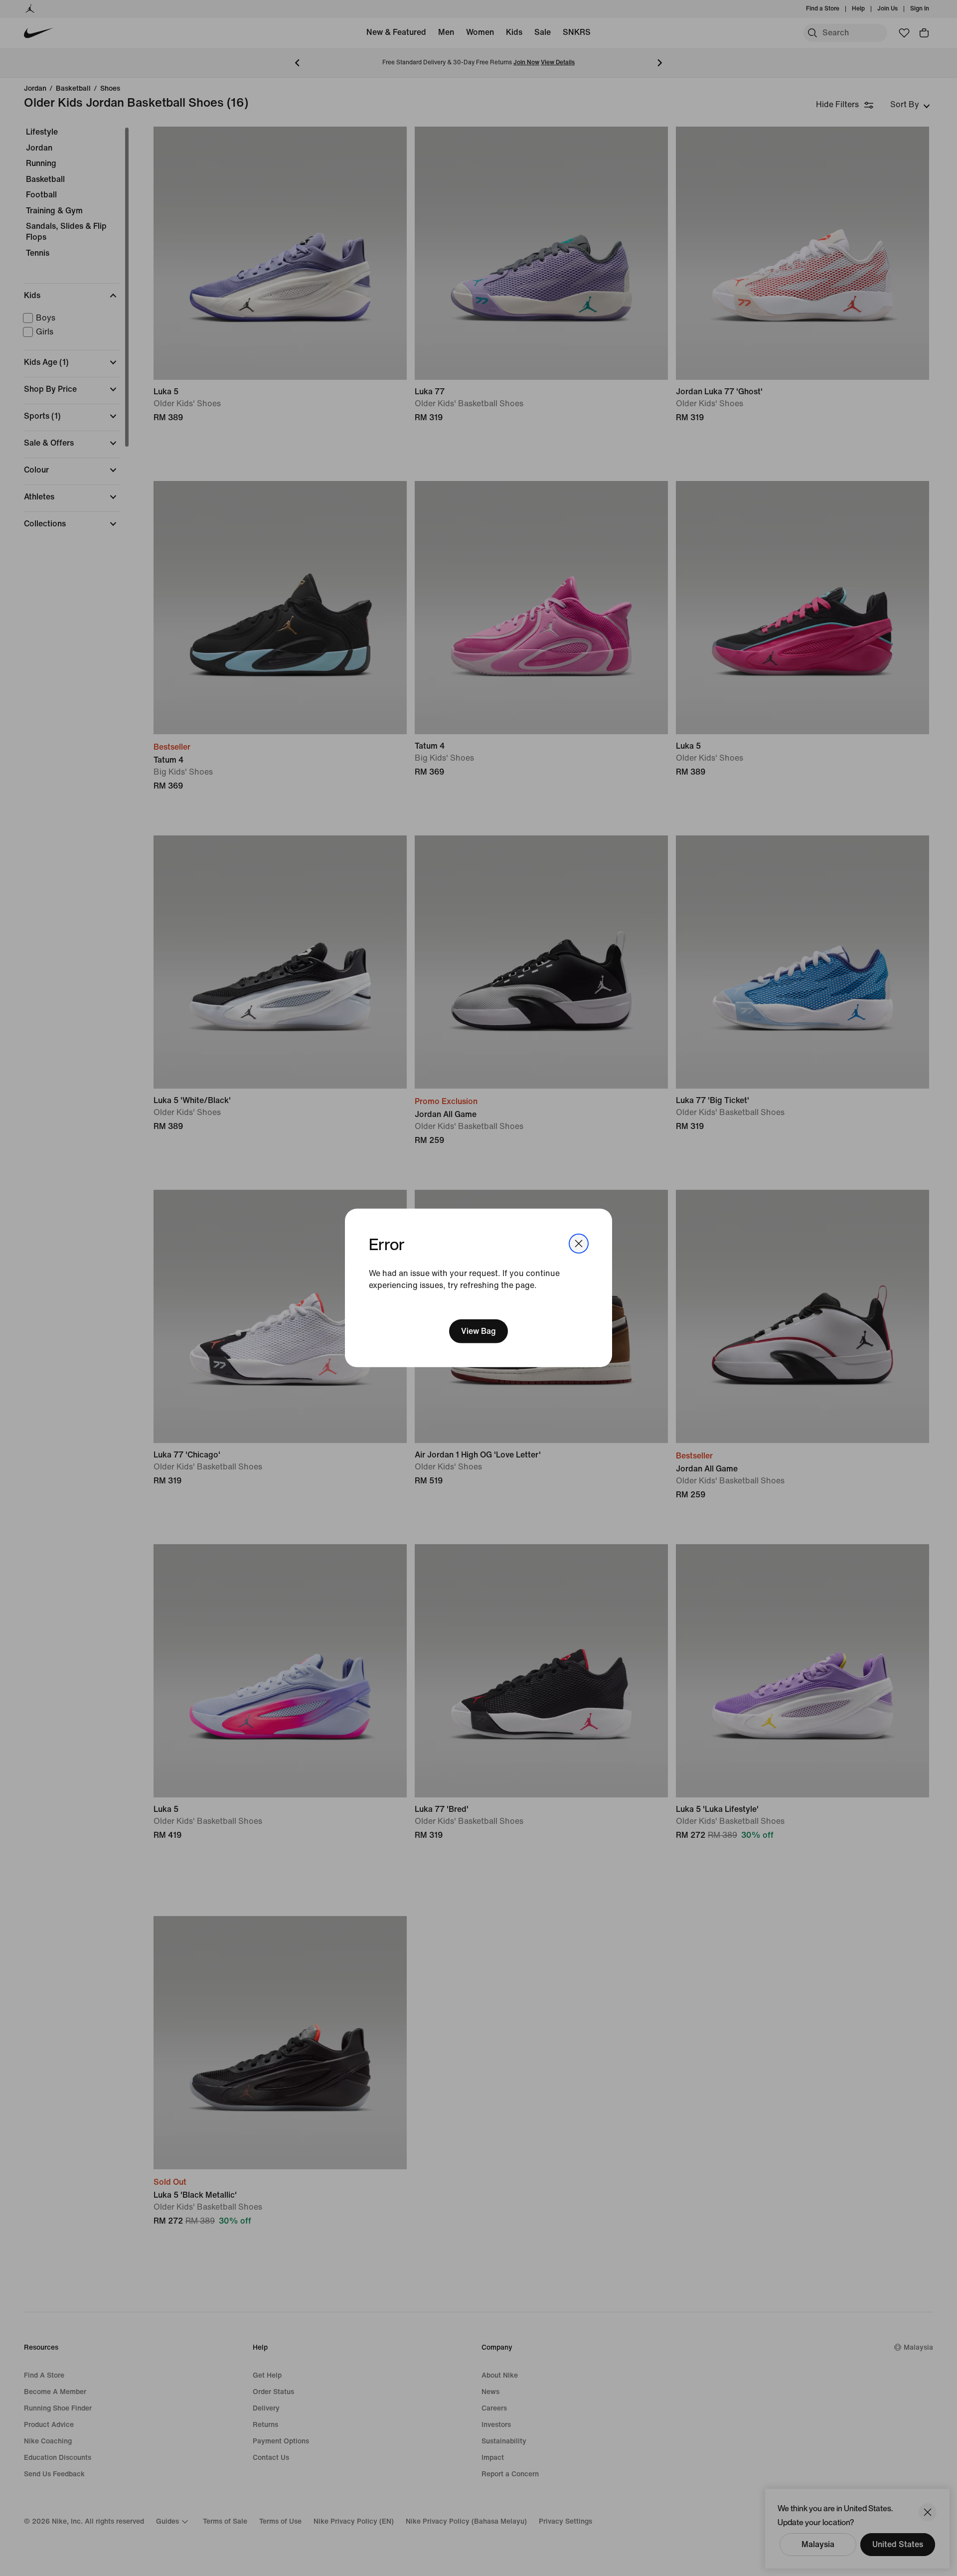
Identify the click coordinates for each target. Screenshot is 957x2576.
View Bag (478, 1331)
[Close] (579, 1244)
